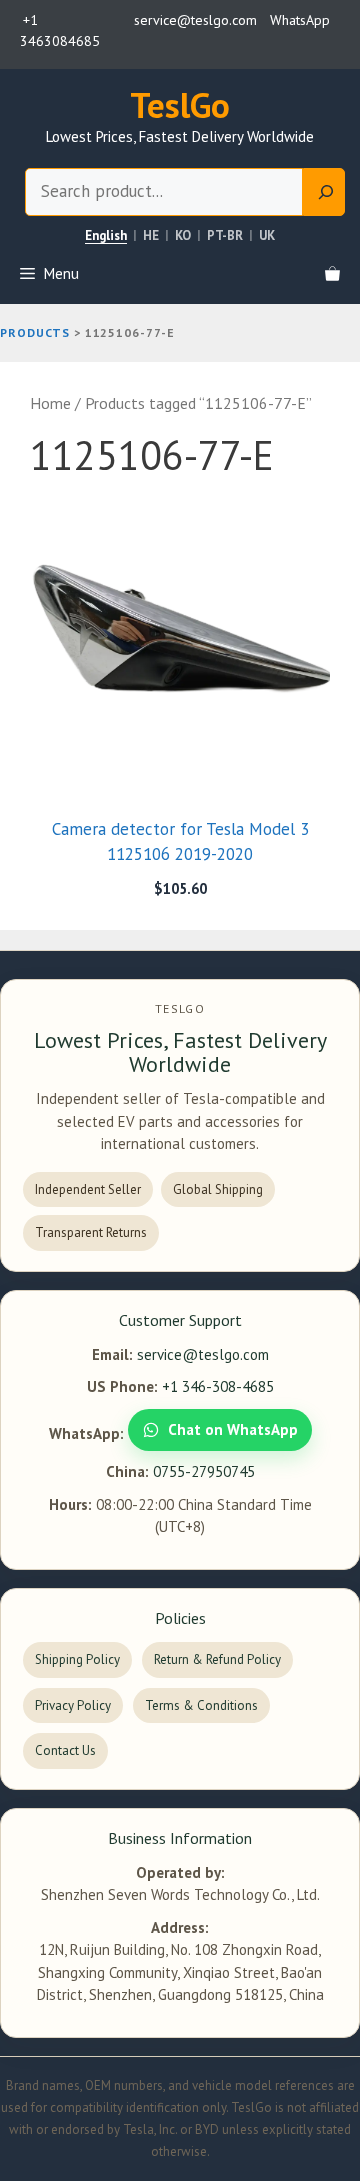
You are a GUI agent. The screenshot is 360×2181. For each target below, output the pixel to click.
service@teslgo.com (203, 1354)
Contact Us (65, 1750)
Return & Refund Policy (217, 1659)
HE (151, 236)
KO (183, 236)
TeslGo (180, 105)
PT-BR (225, 236)
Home (50, 403)
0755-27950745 (204, 1471)
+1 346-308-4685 (218, 1386)
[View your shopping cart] (332, 274)
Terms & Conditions (201, 1705)
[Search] (324, 192)
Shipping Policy (77, 1659)
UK (267, 236)
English (106, 236)
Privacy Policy (73, 1705)
